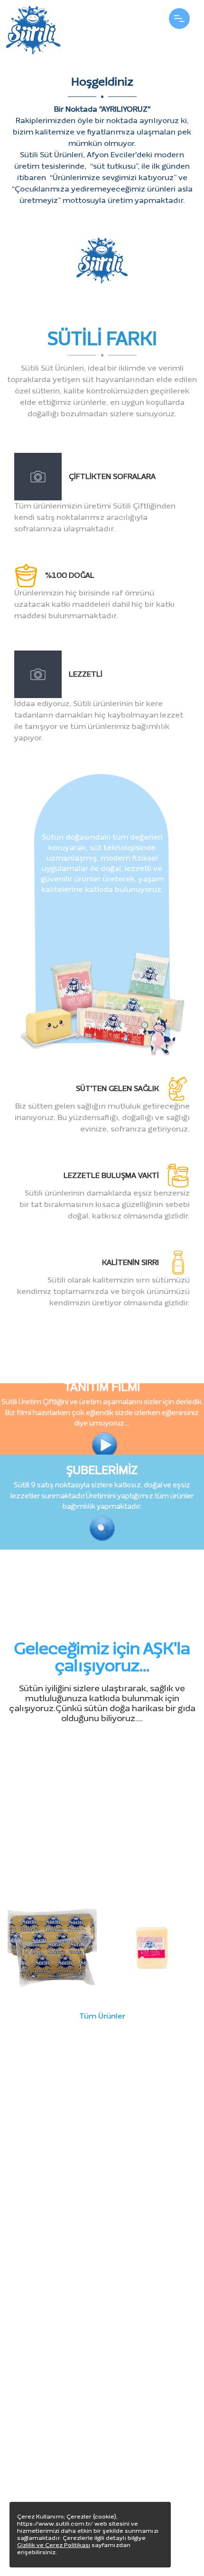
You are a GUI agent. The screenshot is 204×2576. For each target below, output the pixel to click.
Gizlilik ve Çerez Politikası (54, 2545)
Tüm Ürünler (102, 2016)
